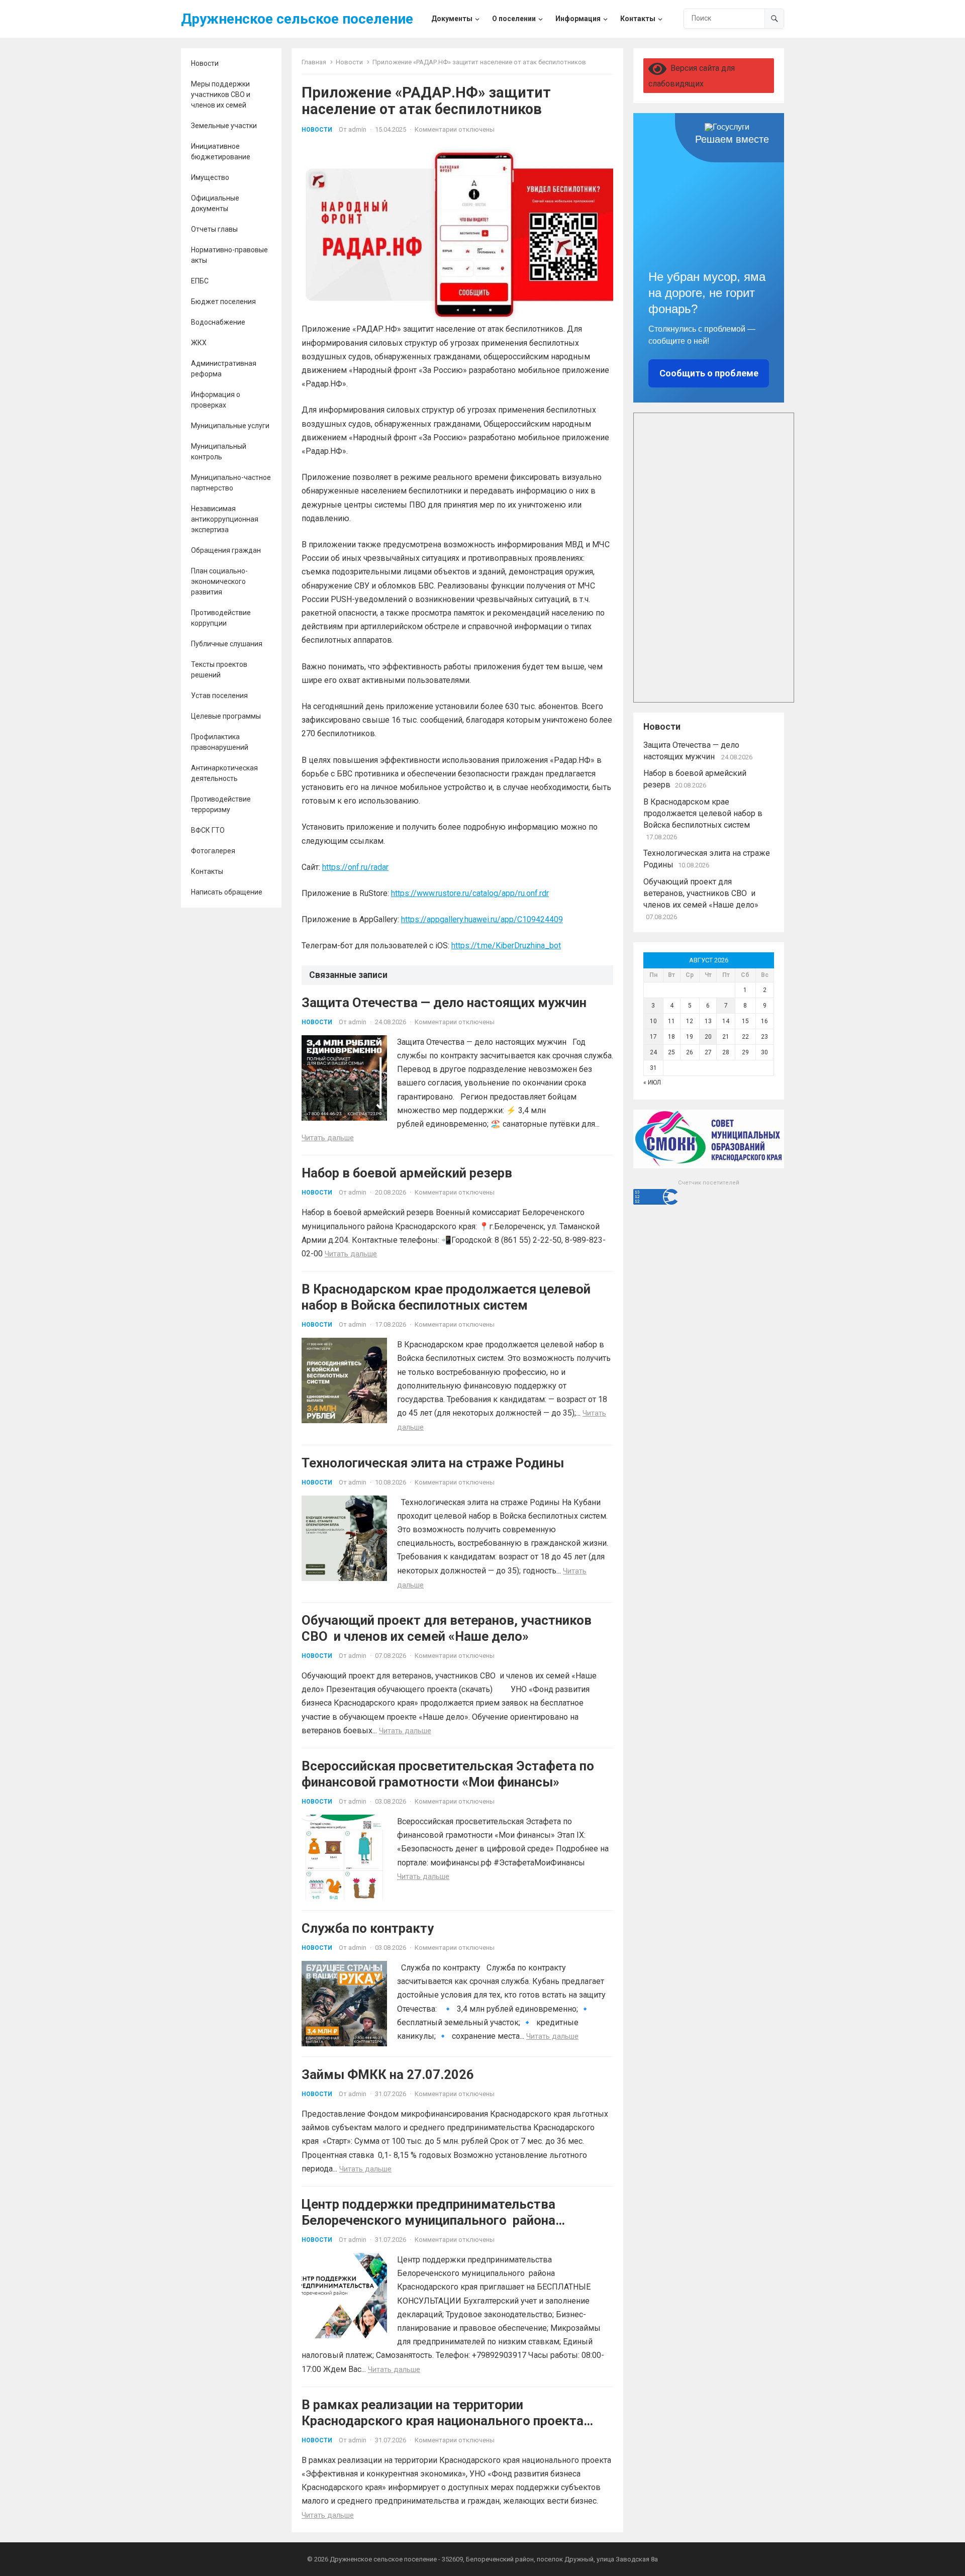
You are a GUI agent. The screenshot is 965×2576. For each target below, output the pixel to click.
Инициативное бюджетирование (221, 152)
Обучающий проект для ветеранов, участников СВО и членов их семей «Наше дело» (701, 893)
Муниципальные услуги (230, 426)
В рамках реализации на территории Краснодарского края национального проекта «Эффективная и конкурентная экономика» (443, 2421)
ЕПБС (200, 281)
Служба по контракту (368, 1928)
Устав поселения (219, 696)
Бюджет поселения (223, 302)
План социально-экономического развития (219, 581)
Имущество (210, 177)
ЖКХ (199, 343)
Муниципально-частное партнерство (231, 483)
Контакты (207, 871)
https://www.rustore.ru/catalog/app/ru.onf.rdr (470, 893)
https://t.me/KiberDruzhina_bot (506, 946)
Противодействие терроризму (221, 804)
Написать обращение (227, 892)
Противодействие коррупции (221, 618)
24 (653, 1052)
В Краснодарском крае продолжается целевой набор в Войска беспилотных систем (703, 813)
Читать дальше (328, 1138)
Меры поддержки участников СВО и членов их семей (221, 94)
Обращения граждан (226, 550)
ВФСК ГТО (208, 830)
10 (653, 1021)
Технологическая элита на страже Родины (433, 1463)
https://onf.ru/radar (355, 867)
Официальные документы (215, 203)
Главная (314, 62)
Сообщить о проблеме (709, 373)
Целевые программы (226, 716)
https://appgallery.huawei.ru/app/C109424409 (482, 919)
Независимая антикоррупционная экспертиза (225, 519)
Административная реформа (224, 369)
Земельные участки (224, 126)
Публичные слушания (227, 644)
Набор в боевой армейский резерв (407, 1173)
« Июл (652, 1082)
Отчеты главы (214, 229)
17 (653, 1037)
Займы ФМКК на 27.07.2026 (388, 2074)
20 (708, 1037)
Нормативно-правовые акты (229, 255)
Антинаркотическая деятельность (224, 773)
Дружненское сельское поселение (297, 19)
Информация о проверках (216, 400)
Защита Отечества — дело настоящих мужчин (446, 1003)
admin (357, 129)
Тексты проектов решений (219, 670)
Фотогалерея (213, 851)
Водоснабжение (218, 322)
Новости (205, 63)
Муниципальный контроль (219, 452)
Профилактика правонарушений (220, 742)
